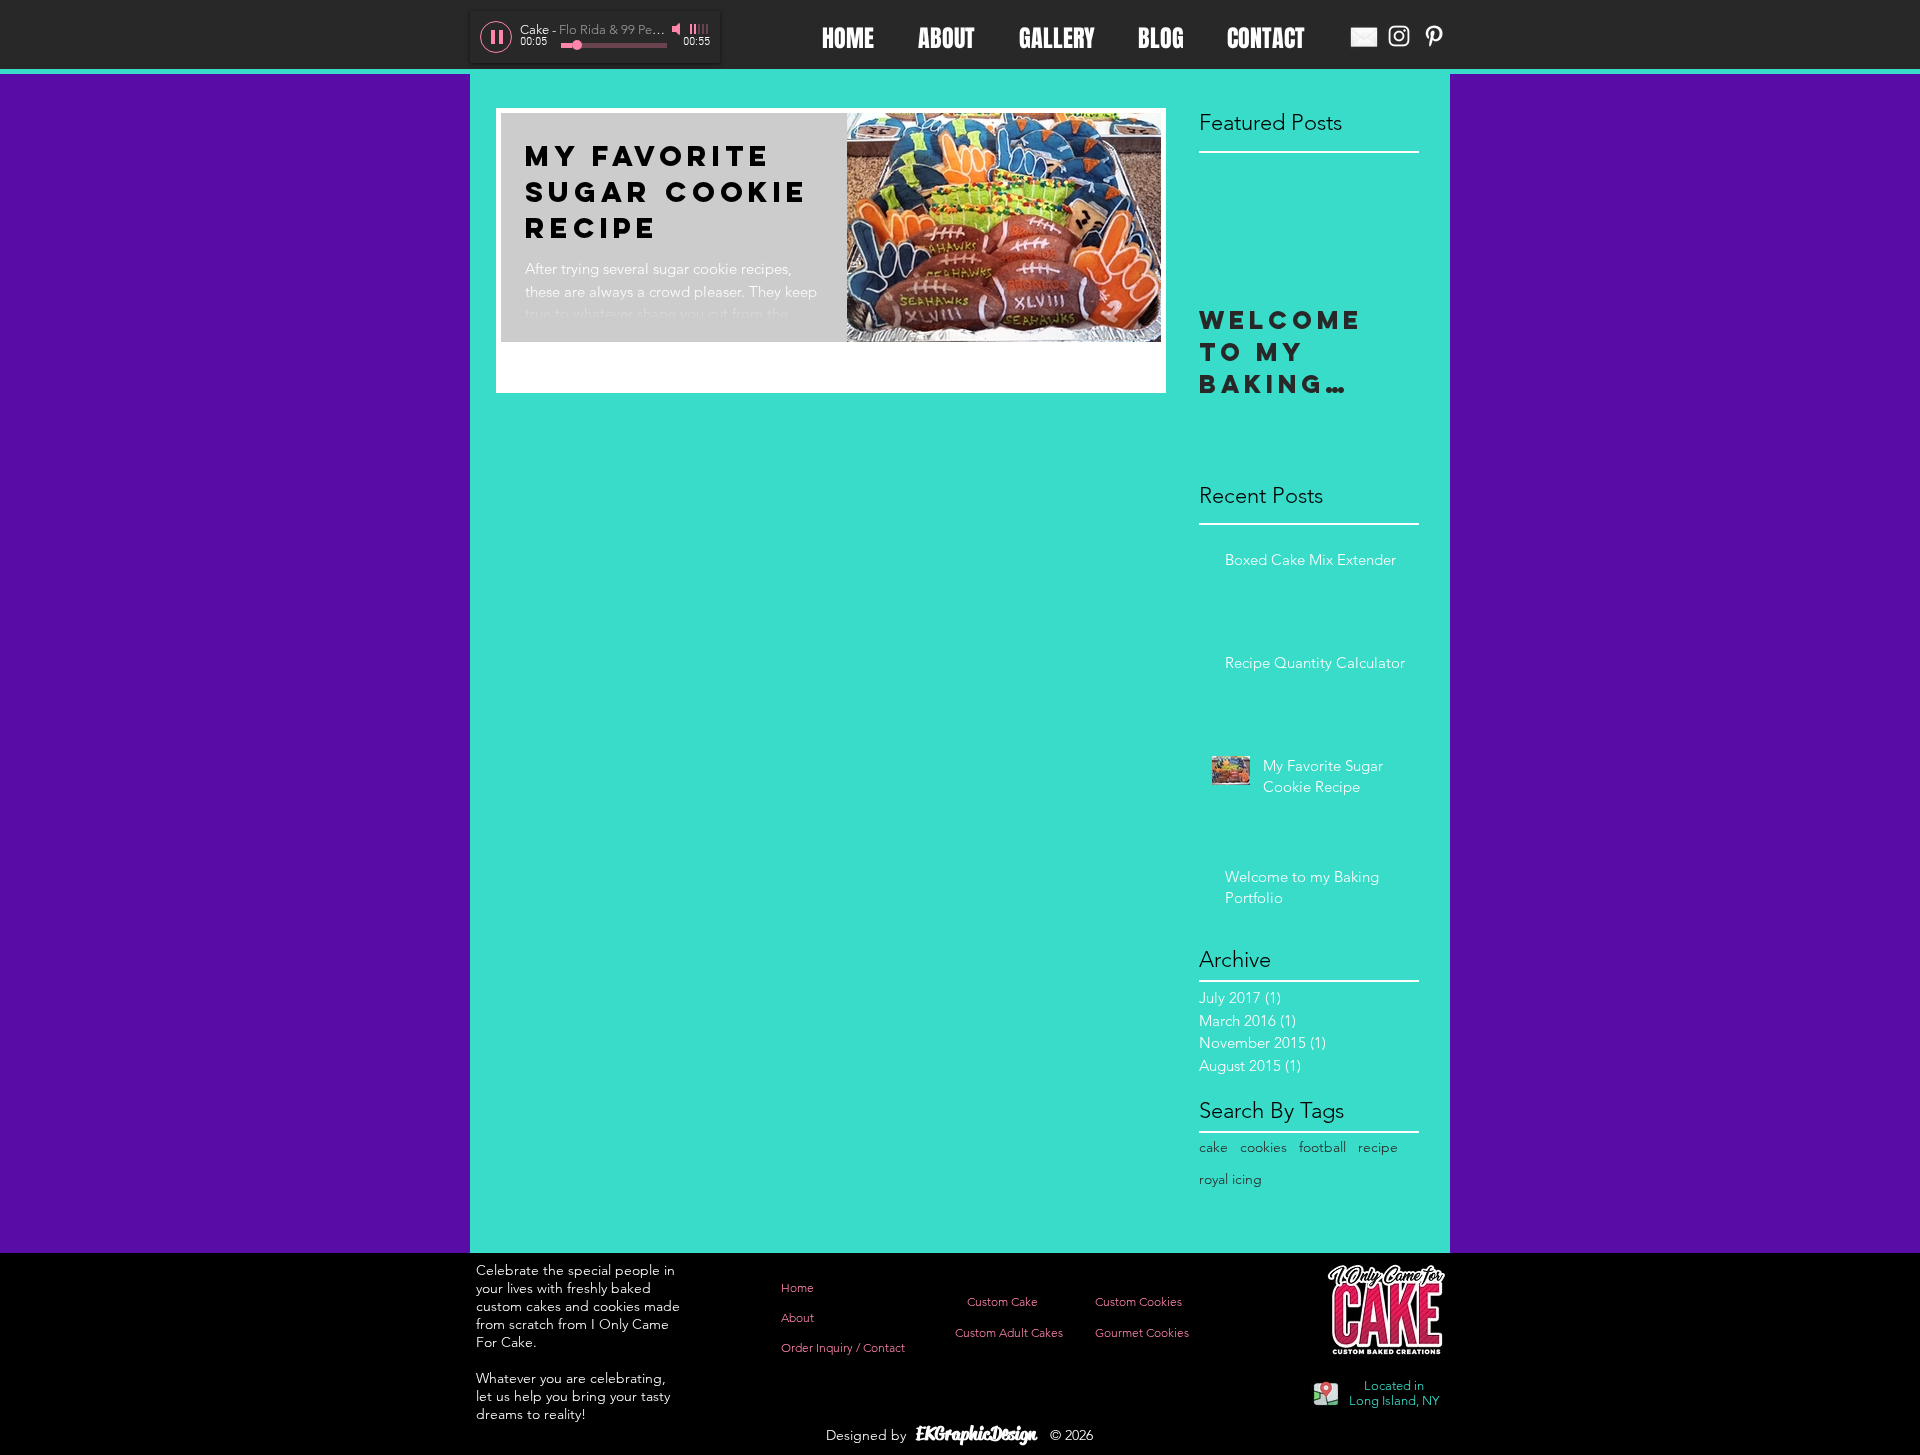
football (1322, 1147)
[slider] (700, 29)
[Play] (496, 37)
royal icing (1230, 1179)
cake (1213, 1147)
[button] (976, 1434)
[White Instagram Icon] (1399, 36)
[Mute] (678, 29)
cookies (1263, 1147)
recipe (1378, 1147)
